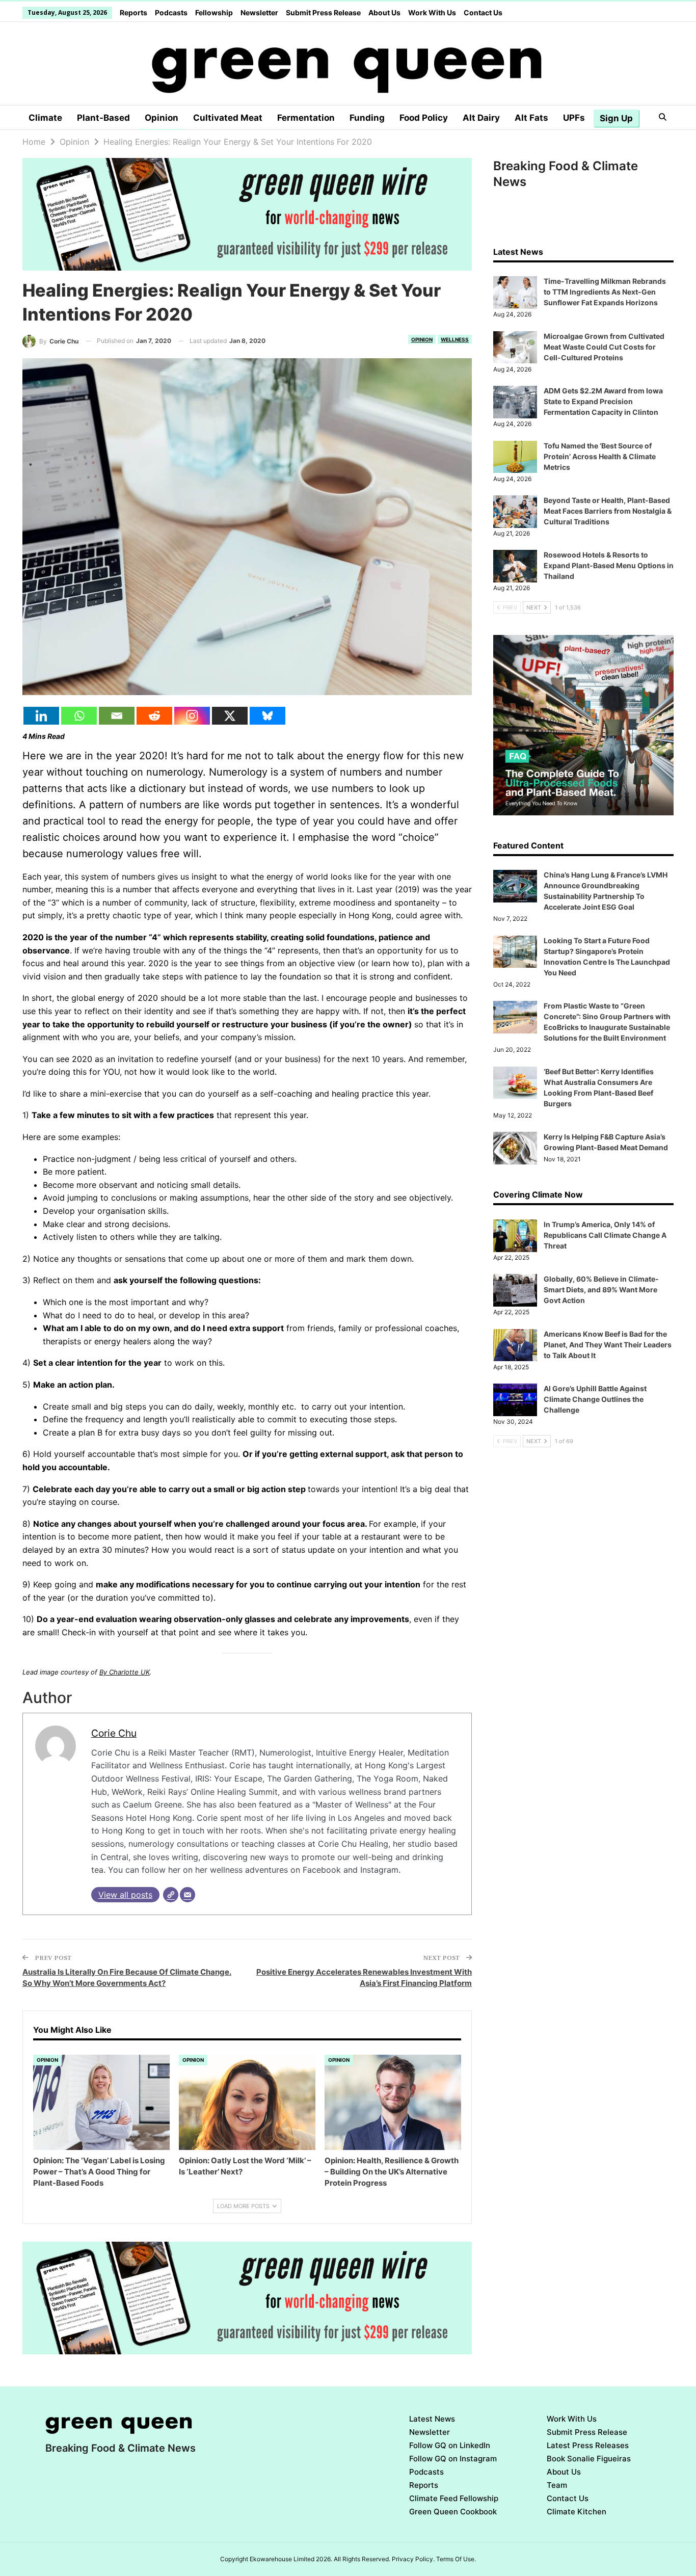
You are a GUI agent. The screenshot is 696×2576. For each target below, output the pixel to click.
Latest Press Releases (588, 2445)
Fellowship (214, 12)
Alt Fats (531, 118)
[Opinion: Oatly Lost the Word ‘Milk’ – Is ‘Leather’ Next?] (247, 2103)
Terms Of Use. (456, 2559)
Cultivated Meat (228, 118)
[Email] (117, 716)
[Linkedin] (41, 716)
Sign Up (616, 118)
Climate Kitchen (577, 2512)
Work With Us (432, 12)
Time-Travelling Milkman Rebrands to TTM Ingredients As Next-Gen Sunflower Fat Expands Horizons (605, 292)
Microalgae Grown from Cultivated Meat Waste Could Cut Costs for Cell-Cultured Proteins (604, 347)
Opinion (162, 118)
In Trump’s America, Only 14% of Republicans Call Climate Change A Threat (605, 1235)
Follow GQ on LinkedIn (450, 2445)
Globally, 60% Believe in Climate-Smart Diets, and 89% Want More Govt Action (601, 1290)
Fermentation (306, 118)
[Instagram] (192, 716)
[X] (230, 716)
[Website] (171, 1895)
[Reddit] (154, 716)
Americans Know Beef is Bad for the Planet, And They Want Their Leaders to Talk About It (608, 1345)
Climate (45, 118)
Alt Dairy (481, 118)
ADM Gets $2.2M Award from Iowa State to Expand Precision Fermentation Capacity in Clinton (603, 401)
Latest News (432, 2419)
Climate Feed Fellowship (454, 2498)
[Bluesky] (267, 716)
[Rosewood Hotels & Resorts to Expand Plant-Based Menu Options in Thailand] (515, 566)
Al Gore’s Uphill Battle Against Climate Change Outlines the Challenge (595, 1399)
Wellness (455, 339)
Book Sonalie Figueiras (589, 2459)
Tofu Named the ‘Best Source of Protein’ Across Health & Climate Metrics (600, 456)
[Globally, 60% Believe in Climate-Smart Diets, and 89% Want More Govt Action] (515, 1290)
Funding (367, 118)
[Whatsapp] (79, 716)
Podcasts (171, 12)
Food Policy (424, 118)
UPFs (574, 118)
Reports (133, 12)
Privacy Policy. (413, 2559)
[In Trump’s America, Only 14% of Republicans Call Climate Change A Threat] (515, 1236)
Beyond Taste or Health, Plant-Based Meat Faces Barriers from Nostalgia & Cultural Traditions (608, 511)
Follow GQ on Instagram (453, 2459)
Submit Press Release (323, 12)
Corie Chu (114, 1733)
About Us (384, 12)
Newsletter (259, 12)
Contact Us (483, 12)
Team (557, 2485)
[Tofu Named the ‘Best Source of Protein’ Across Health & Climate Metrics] (515, 457)
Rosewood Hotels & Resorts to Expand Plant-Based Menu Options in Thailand (609, 565)
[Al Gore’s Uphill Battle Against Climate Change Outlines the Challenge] (515, 1400)
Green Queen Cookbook (453, 2512)
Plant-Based (103, 118)
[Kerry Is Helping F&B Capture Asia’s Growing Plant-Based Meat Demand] (515, 1148)
